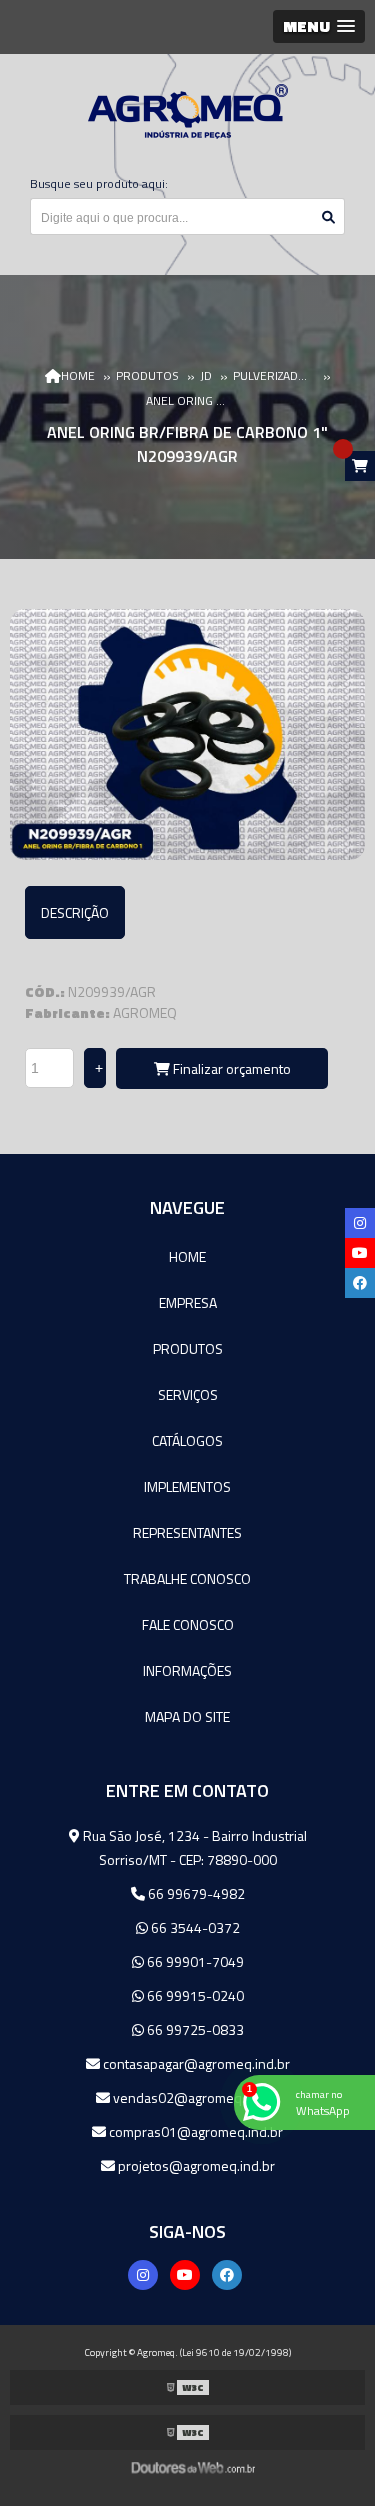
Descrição (75, 912)
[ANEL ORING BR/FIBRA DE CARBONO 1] (187, 734)
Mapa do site (187, 1716)
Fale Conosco (188, 1624)
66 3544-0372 (194, 1927)
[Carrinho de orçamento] (360, 466)
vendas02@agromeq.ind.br (195, 2097)
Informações (187, 1670)
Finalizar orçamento (230, 1068)
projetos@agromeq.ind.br (195, 2165)
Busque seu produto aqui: (99, 183)
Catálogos (187, 1440)
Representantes (187, 1532)
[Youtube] (185, 2275)
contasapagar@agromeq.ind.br (195, 2063)
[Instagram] (143, 2275)
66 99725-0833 (194, 2029)
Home (187, 1256)
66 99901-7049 (194, 1961)
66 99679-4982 (195, 1893)
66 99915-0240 (194, 1995)
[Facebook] (227, 2275)
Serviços (188, 1394)
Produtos (188, 1348)
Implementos (187, 1486)
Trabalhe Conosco (187, 1578)
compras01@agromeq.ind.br (194, 2131)
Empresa (188, 1302)
